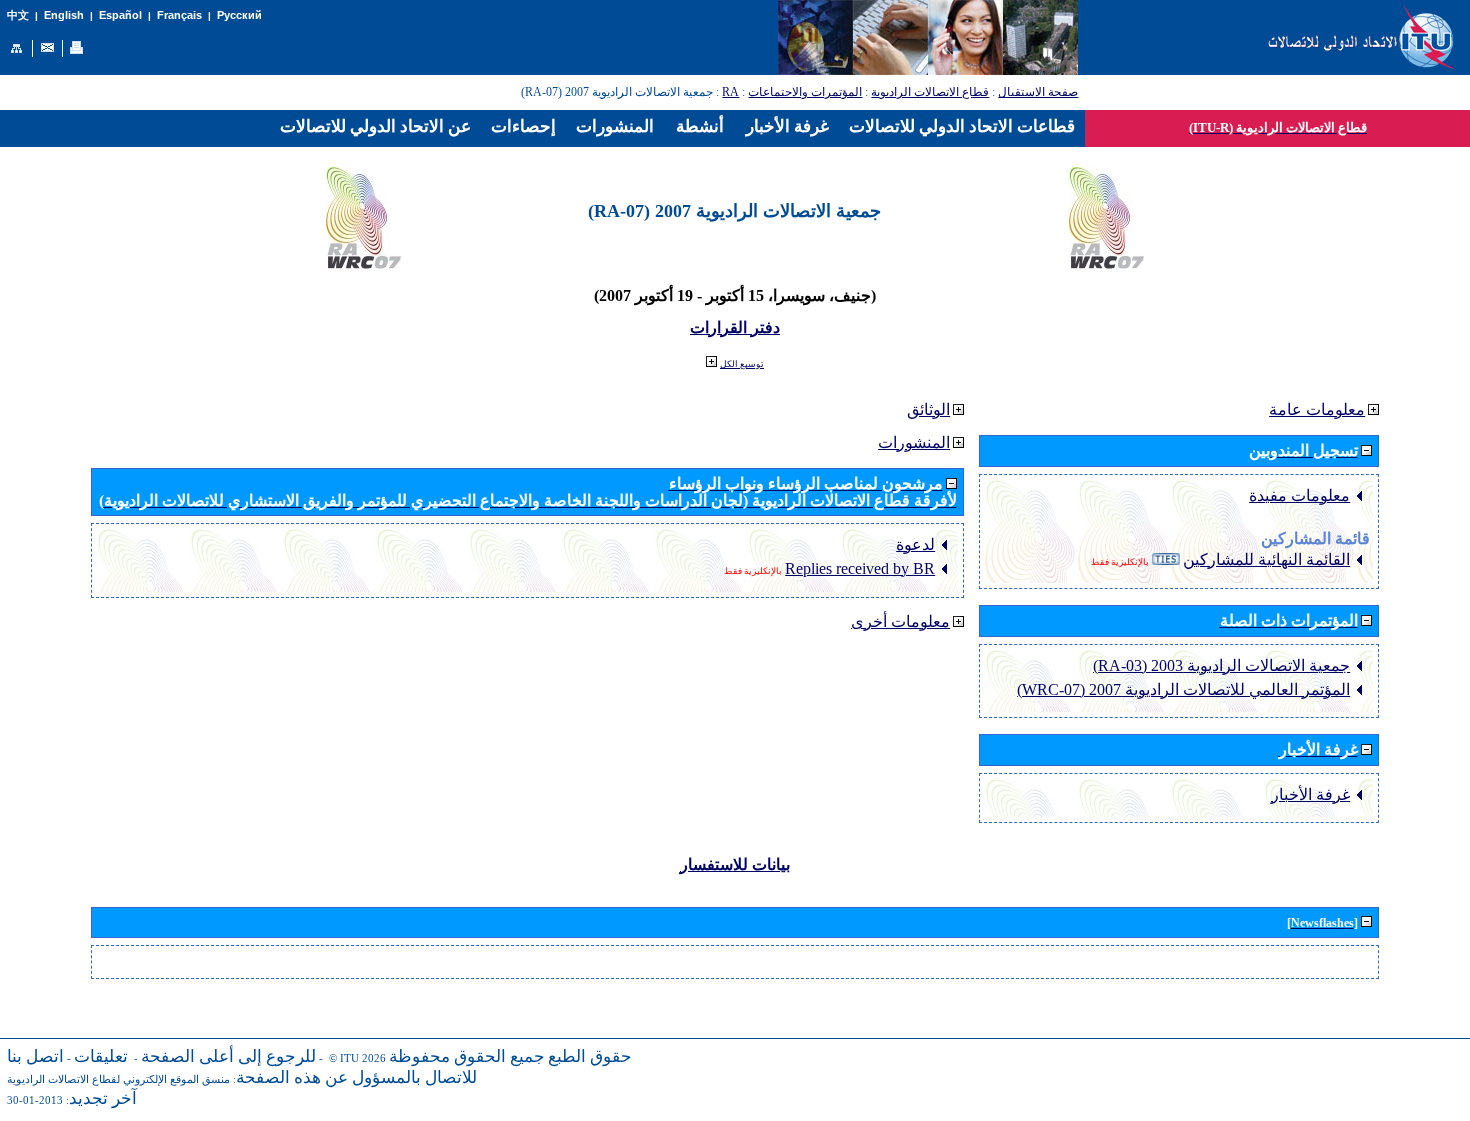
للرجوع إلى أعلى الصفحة (228, 1056)
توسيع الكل (742, 364)
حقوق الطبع (590, 1056)
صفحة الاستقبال (1038, 92)
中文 (18, 15)
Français (179, 15)
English (64, 15)
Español (120, 15)
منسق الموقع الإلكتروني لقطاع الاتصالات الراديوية (118, 1079)
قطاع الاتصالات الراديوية (930, 92)
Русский (239, 15)
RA (730, 92)
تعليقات (101, 1056)
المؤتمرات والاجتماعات (805, 92)
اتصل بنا (35, 1056)
